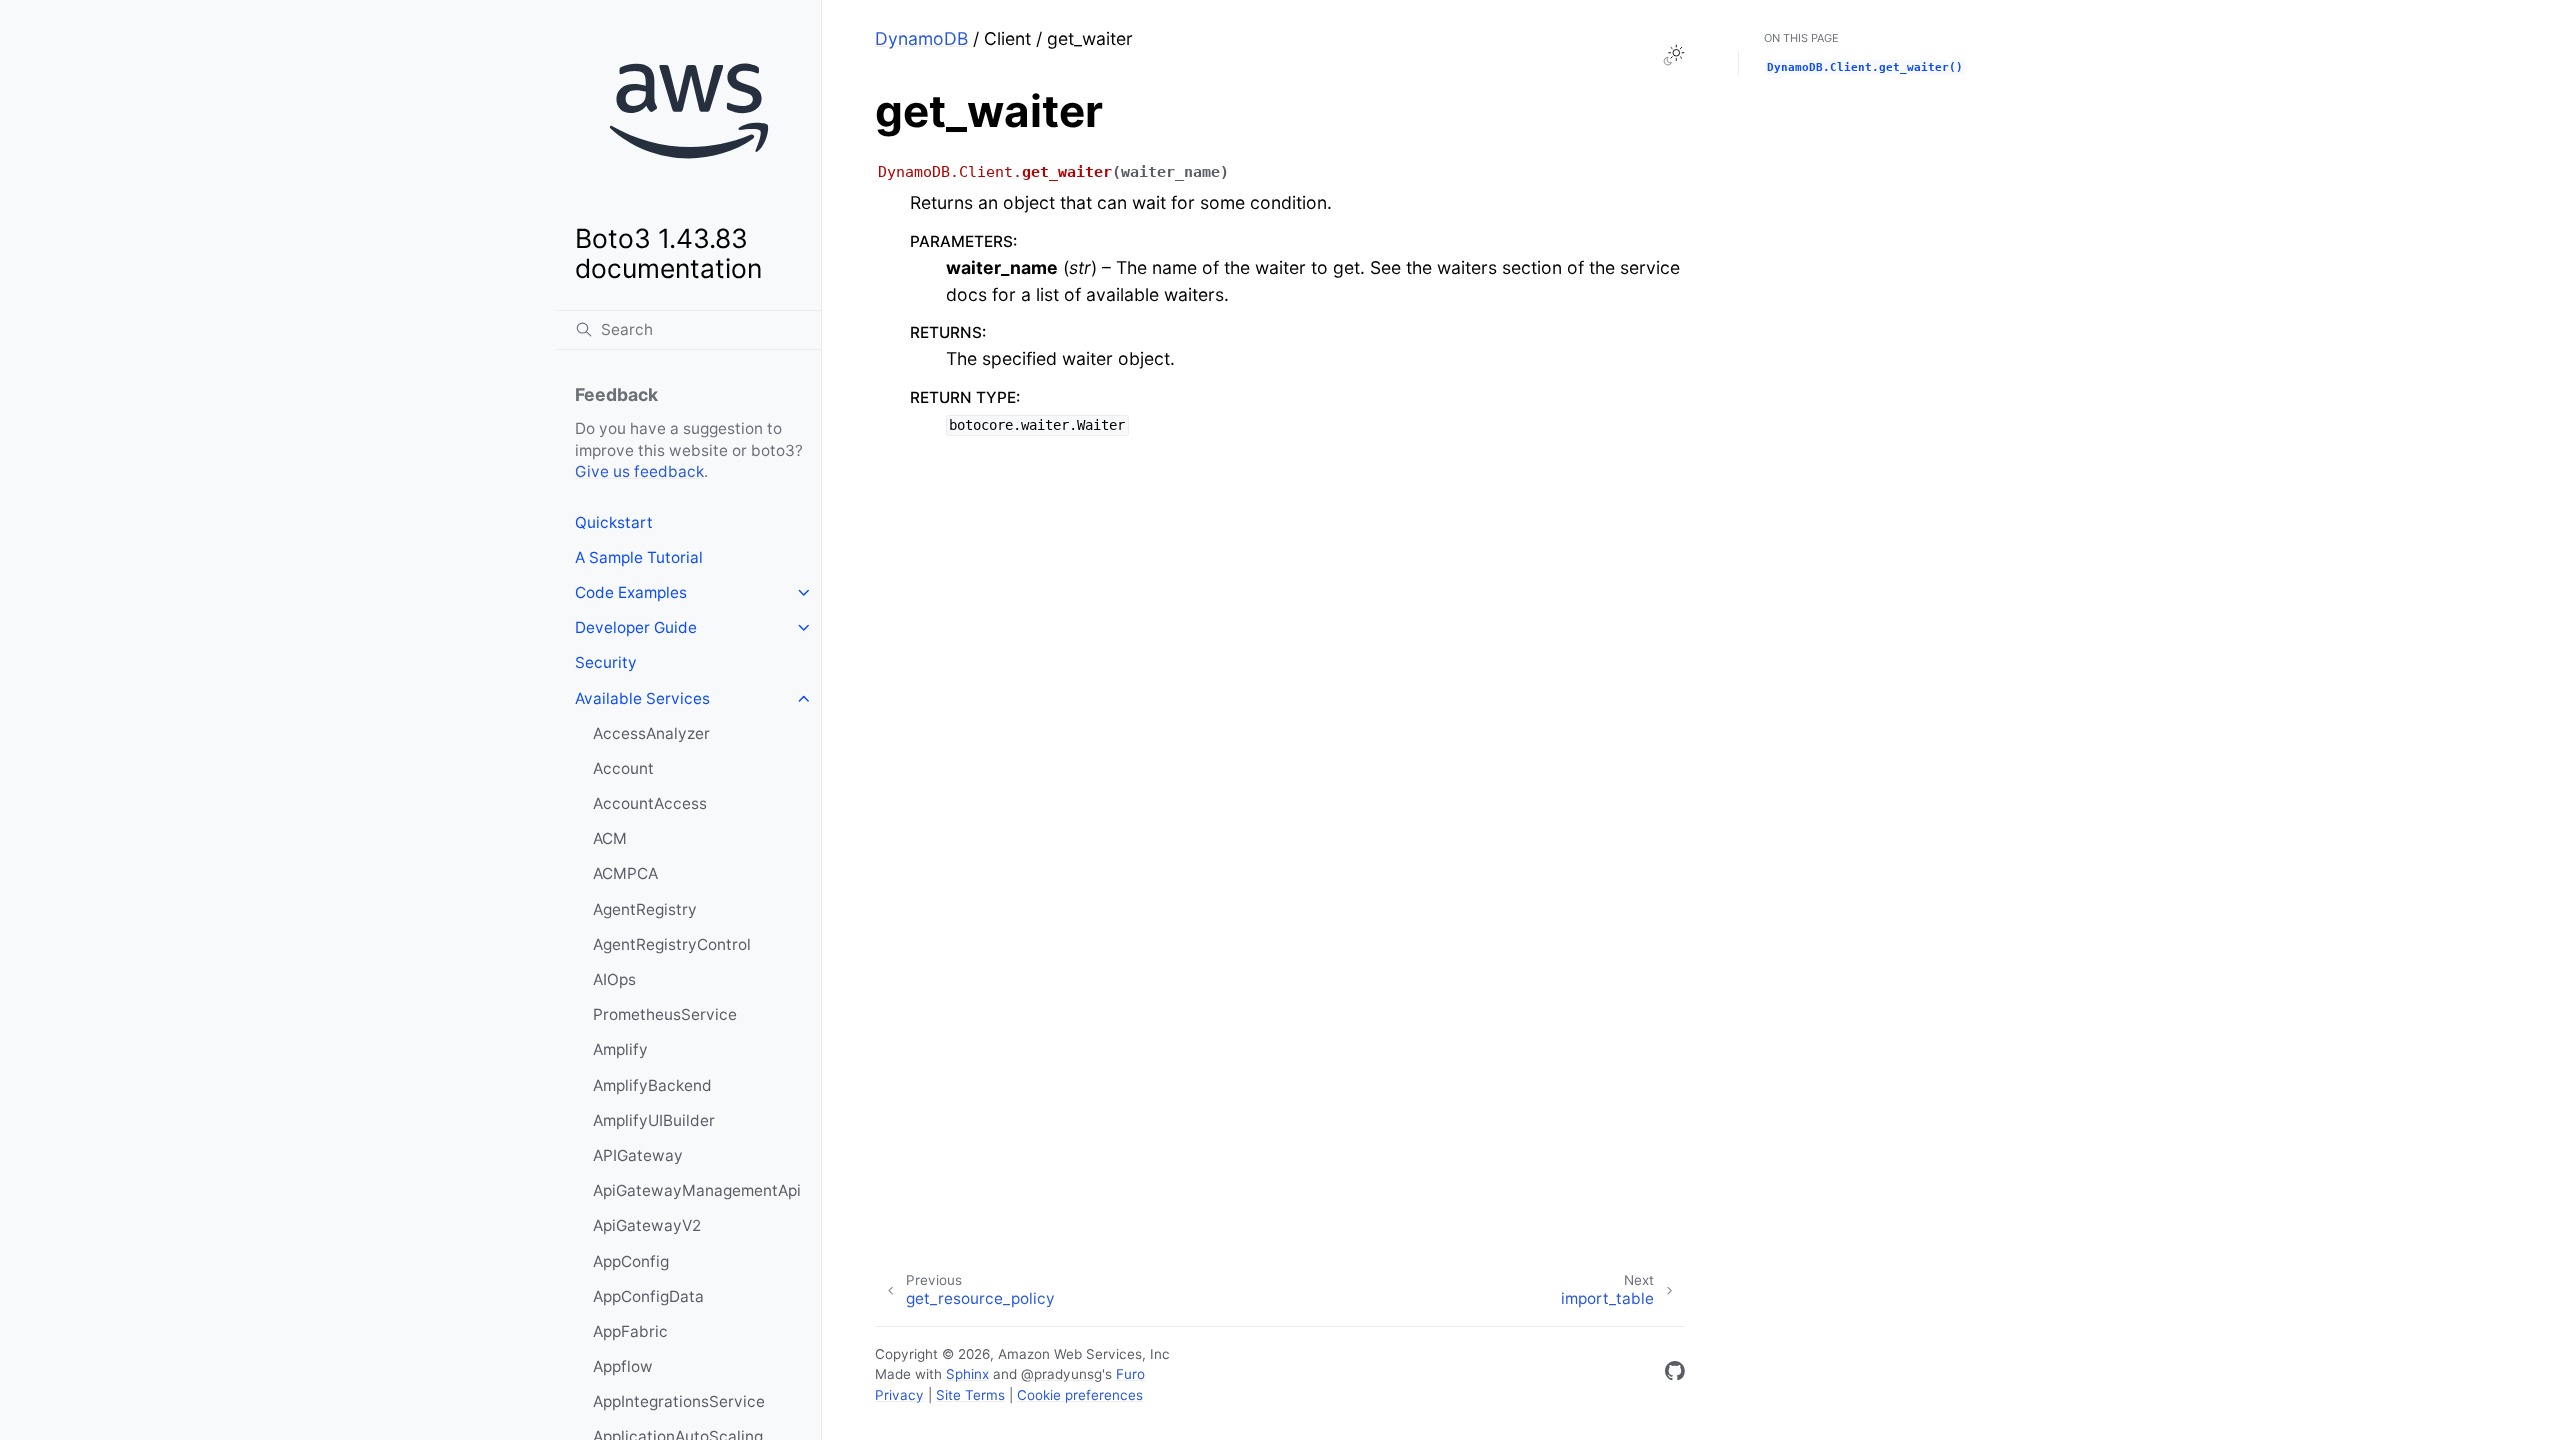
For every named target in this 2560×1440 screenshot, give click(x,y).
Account (623, 768)
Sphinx (967, 1374)
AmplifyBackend (652, 1085)
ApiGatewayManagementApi (697, 1190)
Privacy (899, 1395)
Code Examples (631, 592)
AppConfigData (648, 1296)
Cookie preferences (1080, 1395)
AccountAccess (650, 803)
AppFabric (630, 1331)
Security (606, 662)
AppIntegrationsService (679, 1401)
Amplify (620, 1049)
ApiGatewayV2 (647, 1225)
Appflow (623, 1366)
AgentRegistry (645, 909)
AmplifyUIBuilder (654, 1120)
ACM (610, 838)
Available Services (642, 698)
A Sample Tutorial (639, 557)
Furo (1130, 1374)
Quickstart (614, 522)
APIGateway (638, 1155)
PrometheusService (665, 1014)
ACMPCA (625, 873)
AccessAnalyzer (651, 733)
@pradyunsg (1061, 1374)
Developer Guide (636, 627)
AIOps (614, 979)
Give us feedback (639, 471)
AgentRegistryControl (672, 944)
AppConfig (631, 1261)
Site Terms (970, 1395)
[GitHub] (1675, 1374)
